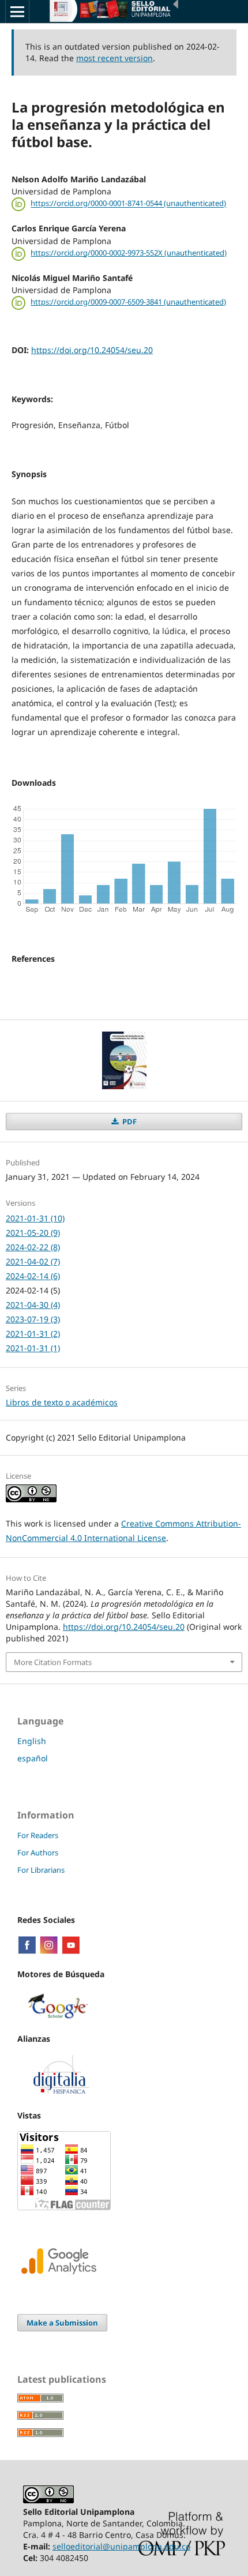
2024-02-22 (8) (33, 1247)
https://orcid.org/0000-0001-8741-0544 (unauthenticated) (128, 204)
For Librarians (41, 1870)
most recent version (114, 58)
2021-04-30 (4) (33, 1305)
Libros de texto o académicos (62, 1402)
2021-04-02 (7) (33, 1261)
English (32, 1741)
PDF (129, 1122)
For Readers (38, 1835)
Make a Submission (62, 2323)
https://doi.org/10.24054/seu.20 (92, 350)
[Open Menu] (17, 12)
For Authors (38, 1853)
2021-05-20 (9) (33, 1233)
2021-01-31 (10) (35, 1218)
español (33, 1758)
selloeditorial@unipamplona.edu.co (121, 2546)
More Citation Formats (53, 1662)
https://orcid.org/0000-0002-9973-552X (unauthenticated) (129, 253)
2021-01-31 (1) (33, 1348)
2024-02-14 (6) (33, 1276)
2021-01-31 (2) (33, 1334)
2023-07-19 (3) (33, 1319)
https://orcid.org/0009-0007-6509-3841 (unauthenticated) (128, 302)
